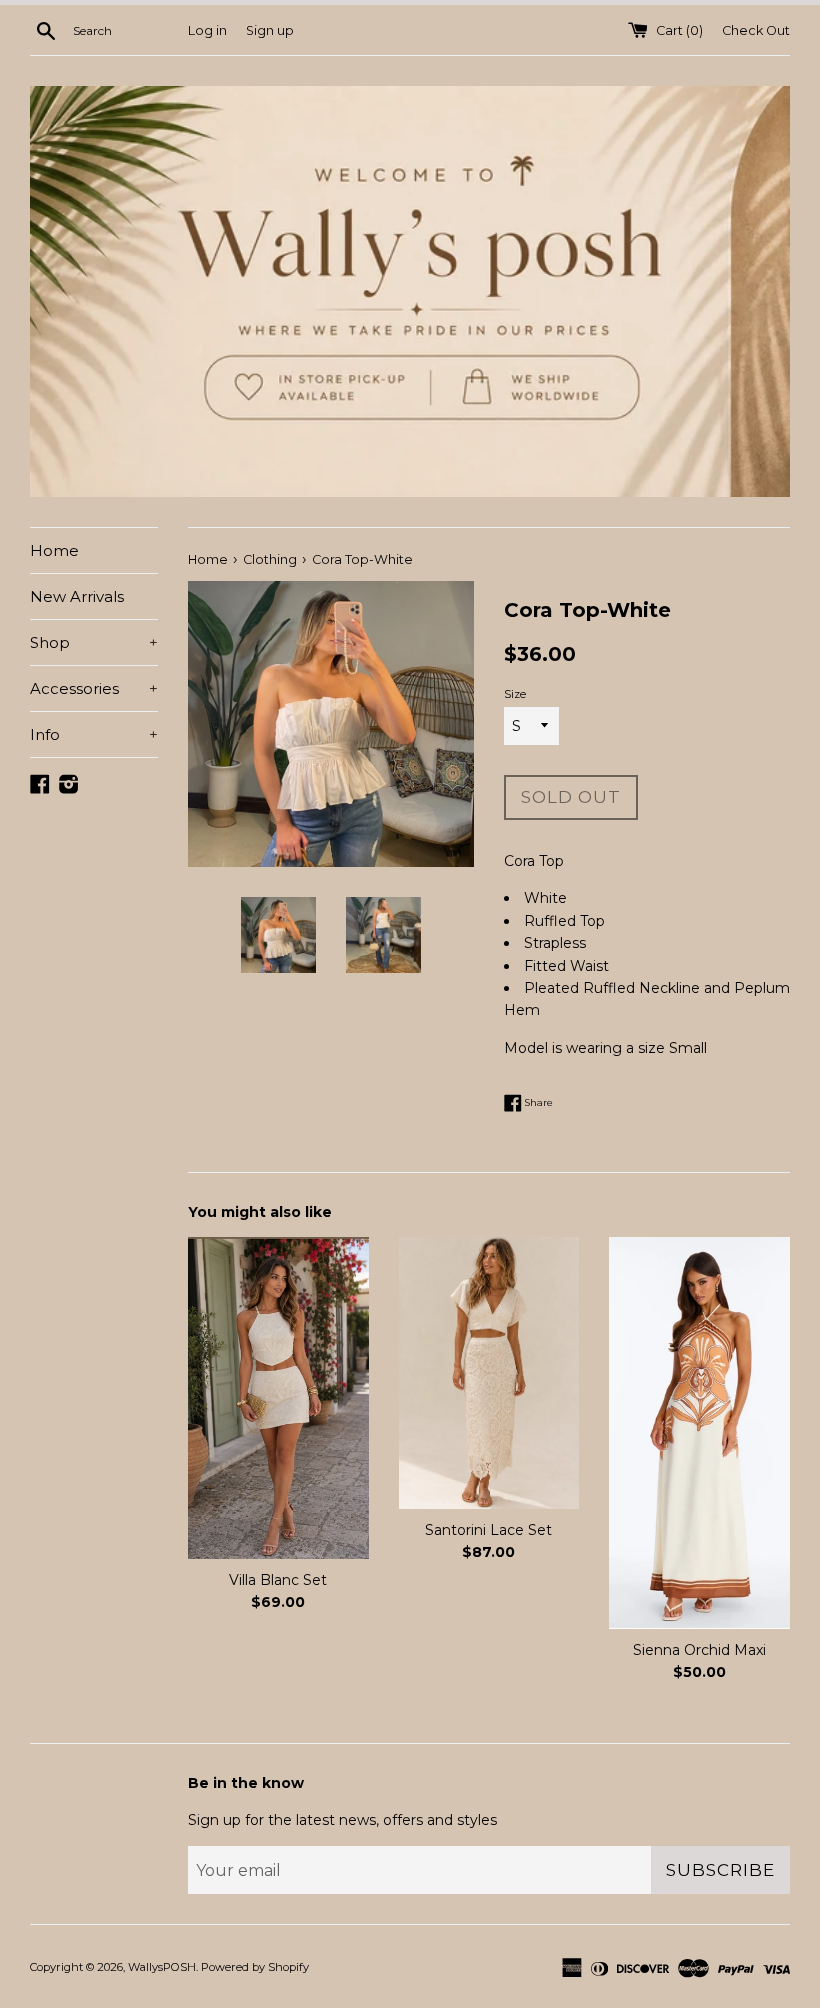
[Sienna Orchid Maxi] (699, 1432)
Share (537, 1101)
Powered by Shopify (255, 1967)
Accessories (94, 688)
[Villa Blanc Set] (278, 1398)
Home (54, 550)
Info (94, 734)
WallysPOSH (162, 1967)
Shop (94, 642)
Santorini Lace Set (488, 1530)
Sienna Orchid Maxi (699, 1650)
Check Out (756, 30)
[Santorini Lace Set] (489, 1373)
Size (515, 694)
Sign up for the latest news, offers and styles (342, 1820)
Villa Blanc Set (278, 1580)
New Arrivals (77, 596)
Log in (207, 30)
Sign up (270, 30)
